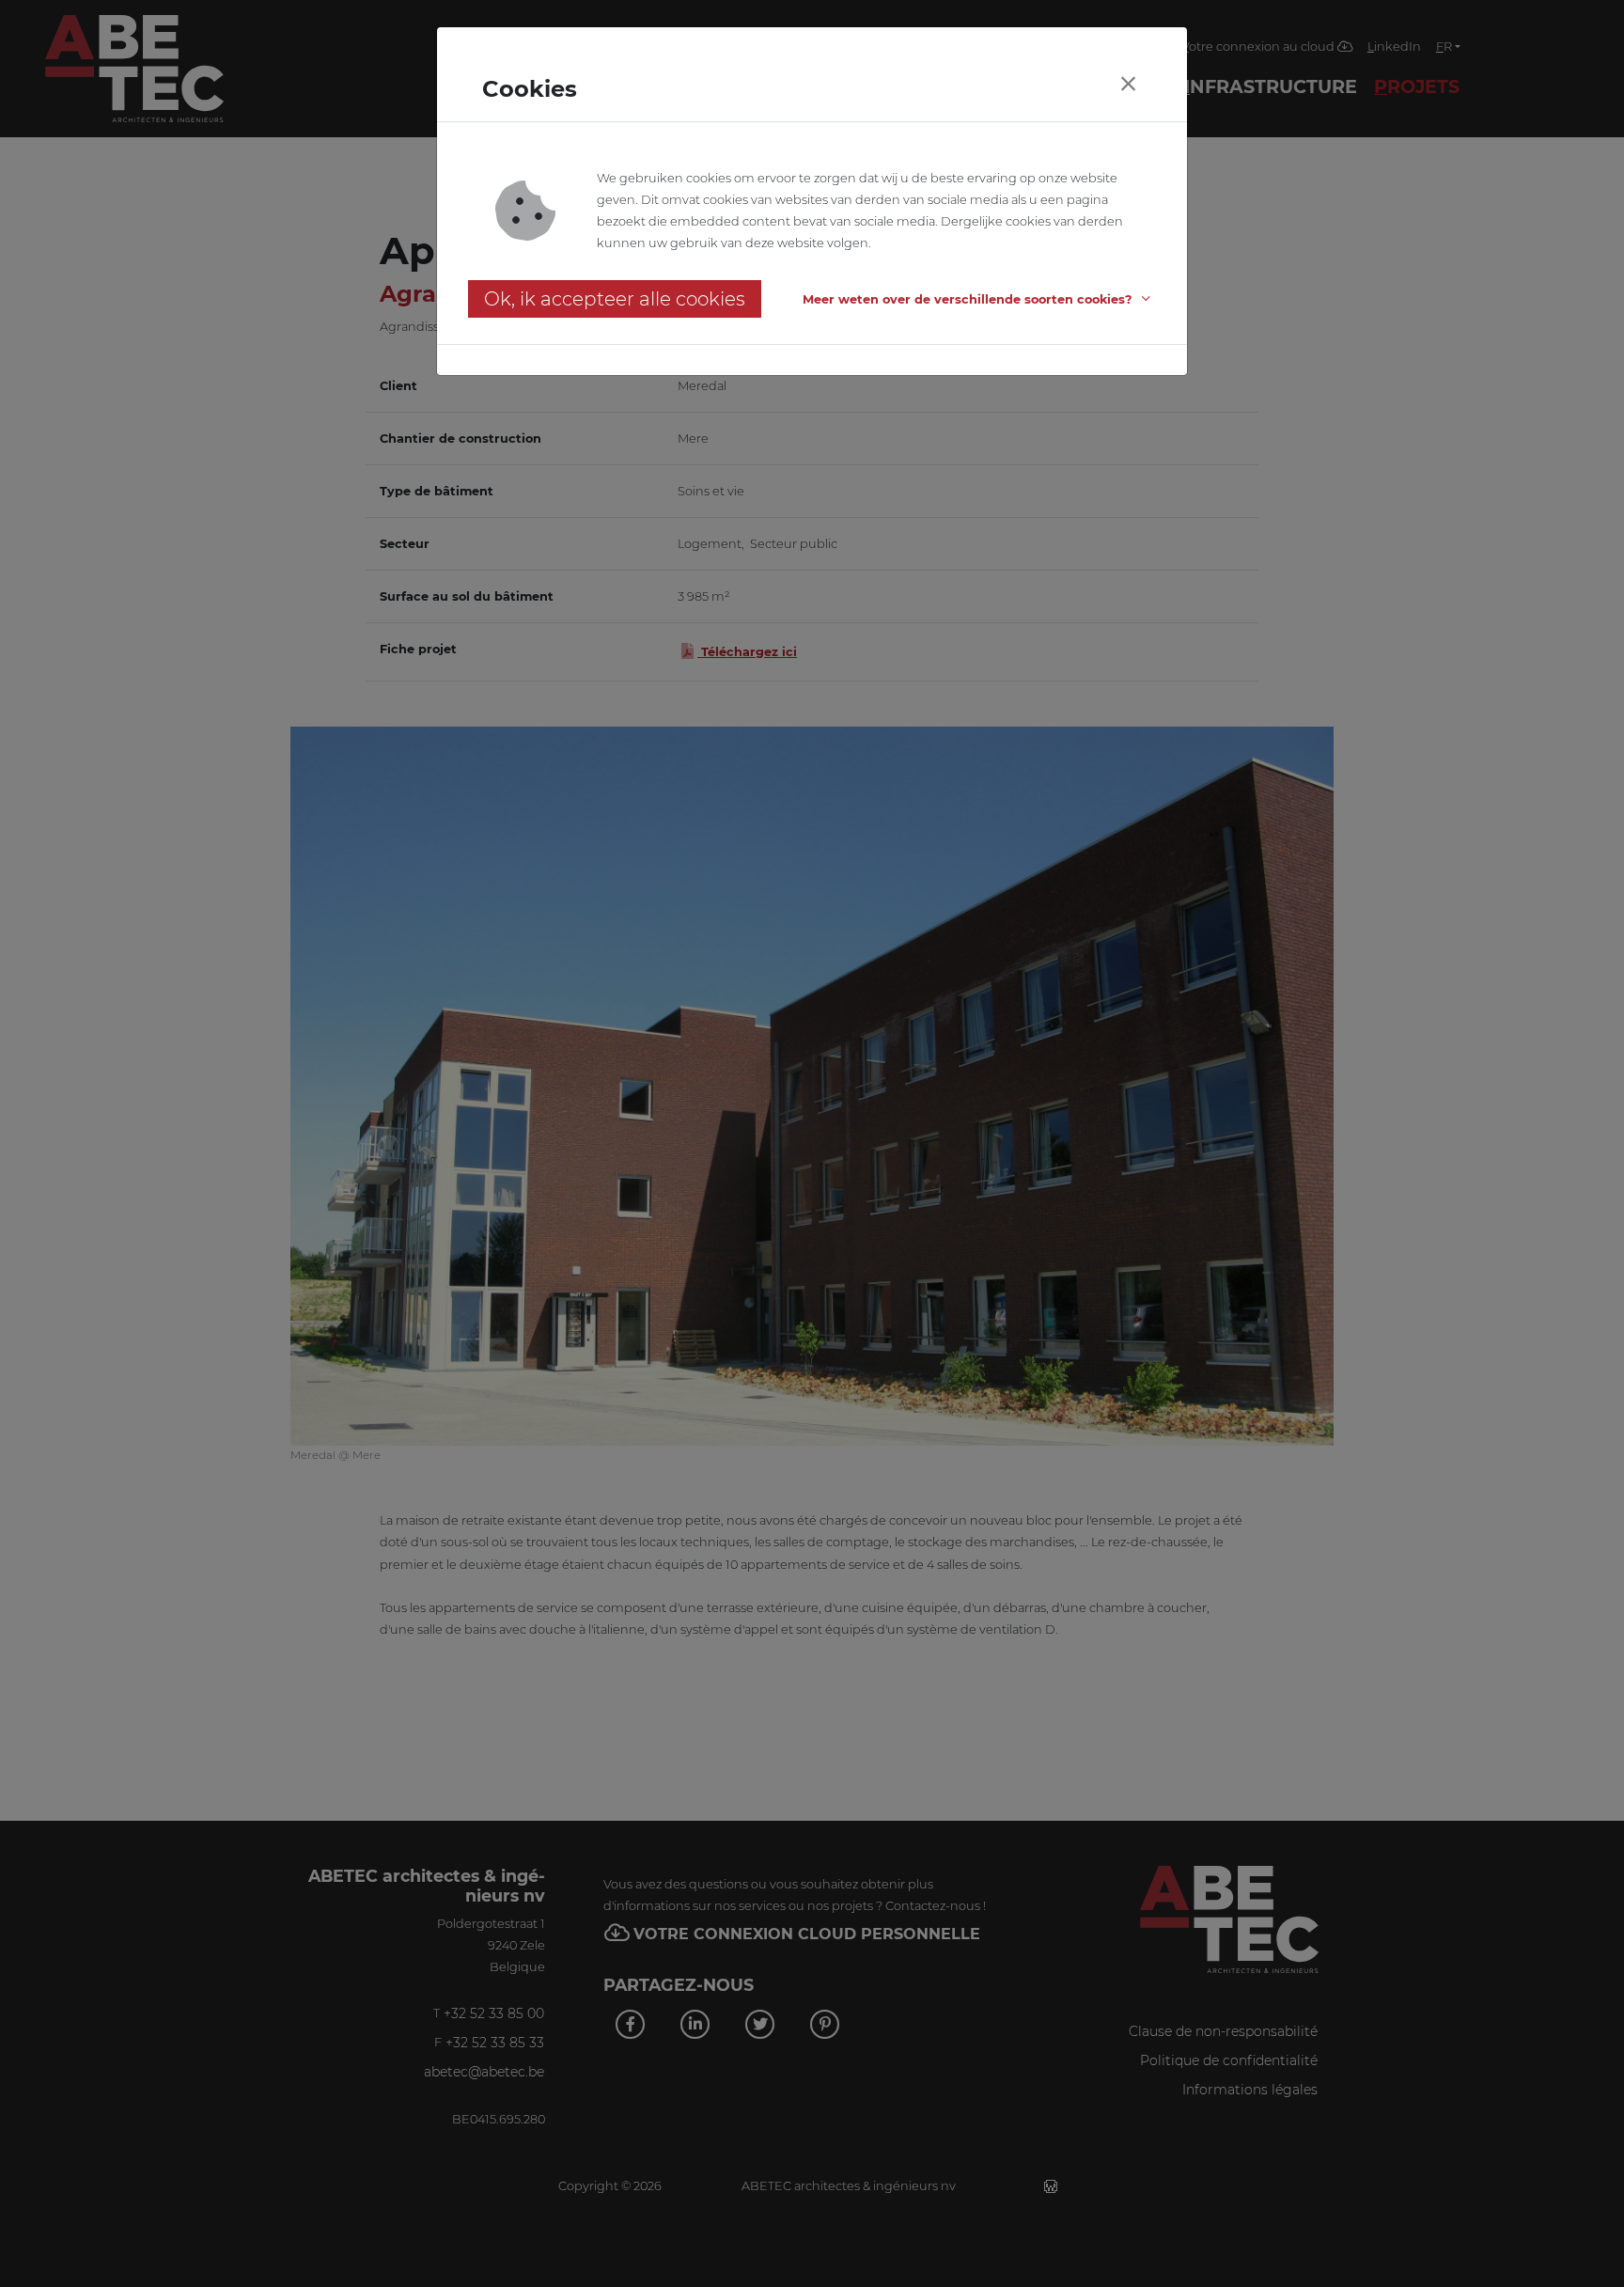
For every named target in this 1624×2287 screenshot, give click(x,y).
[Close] (1128, 84)
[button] (979, 299)
